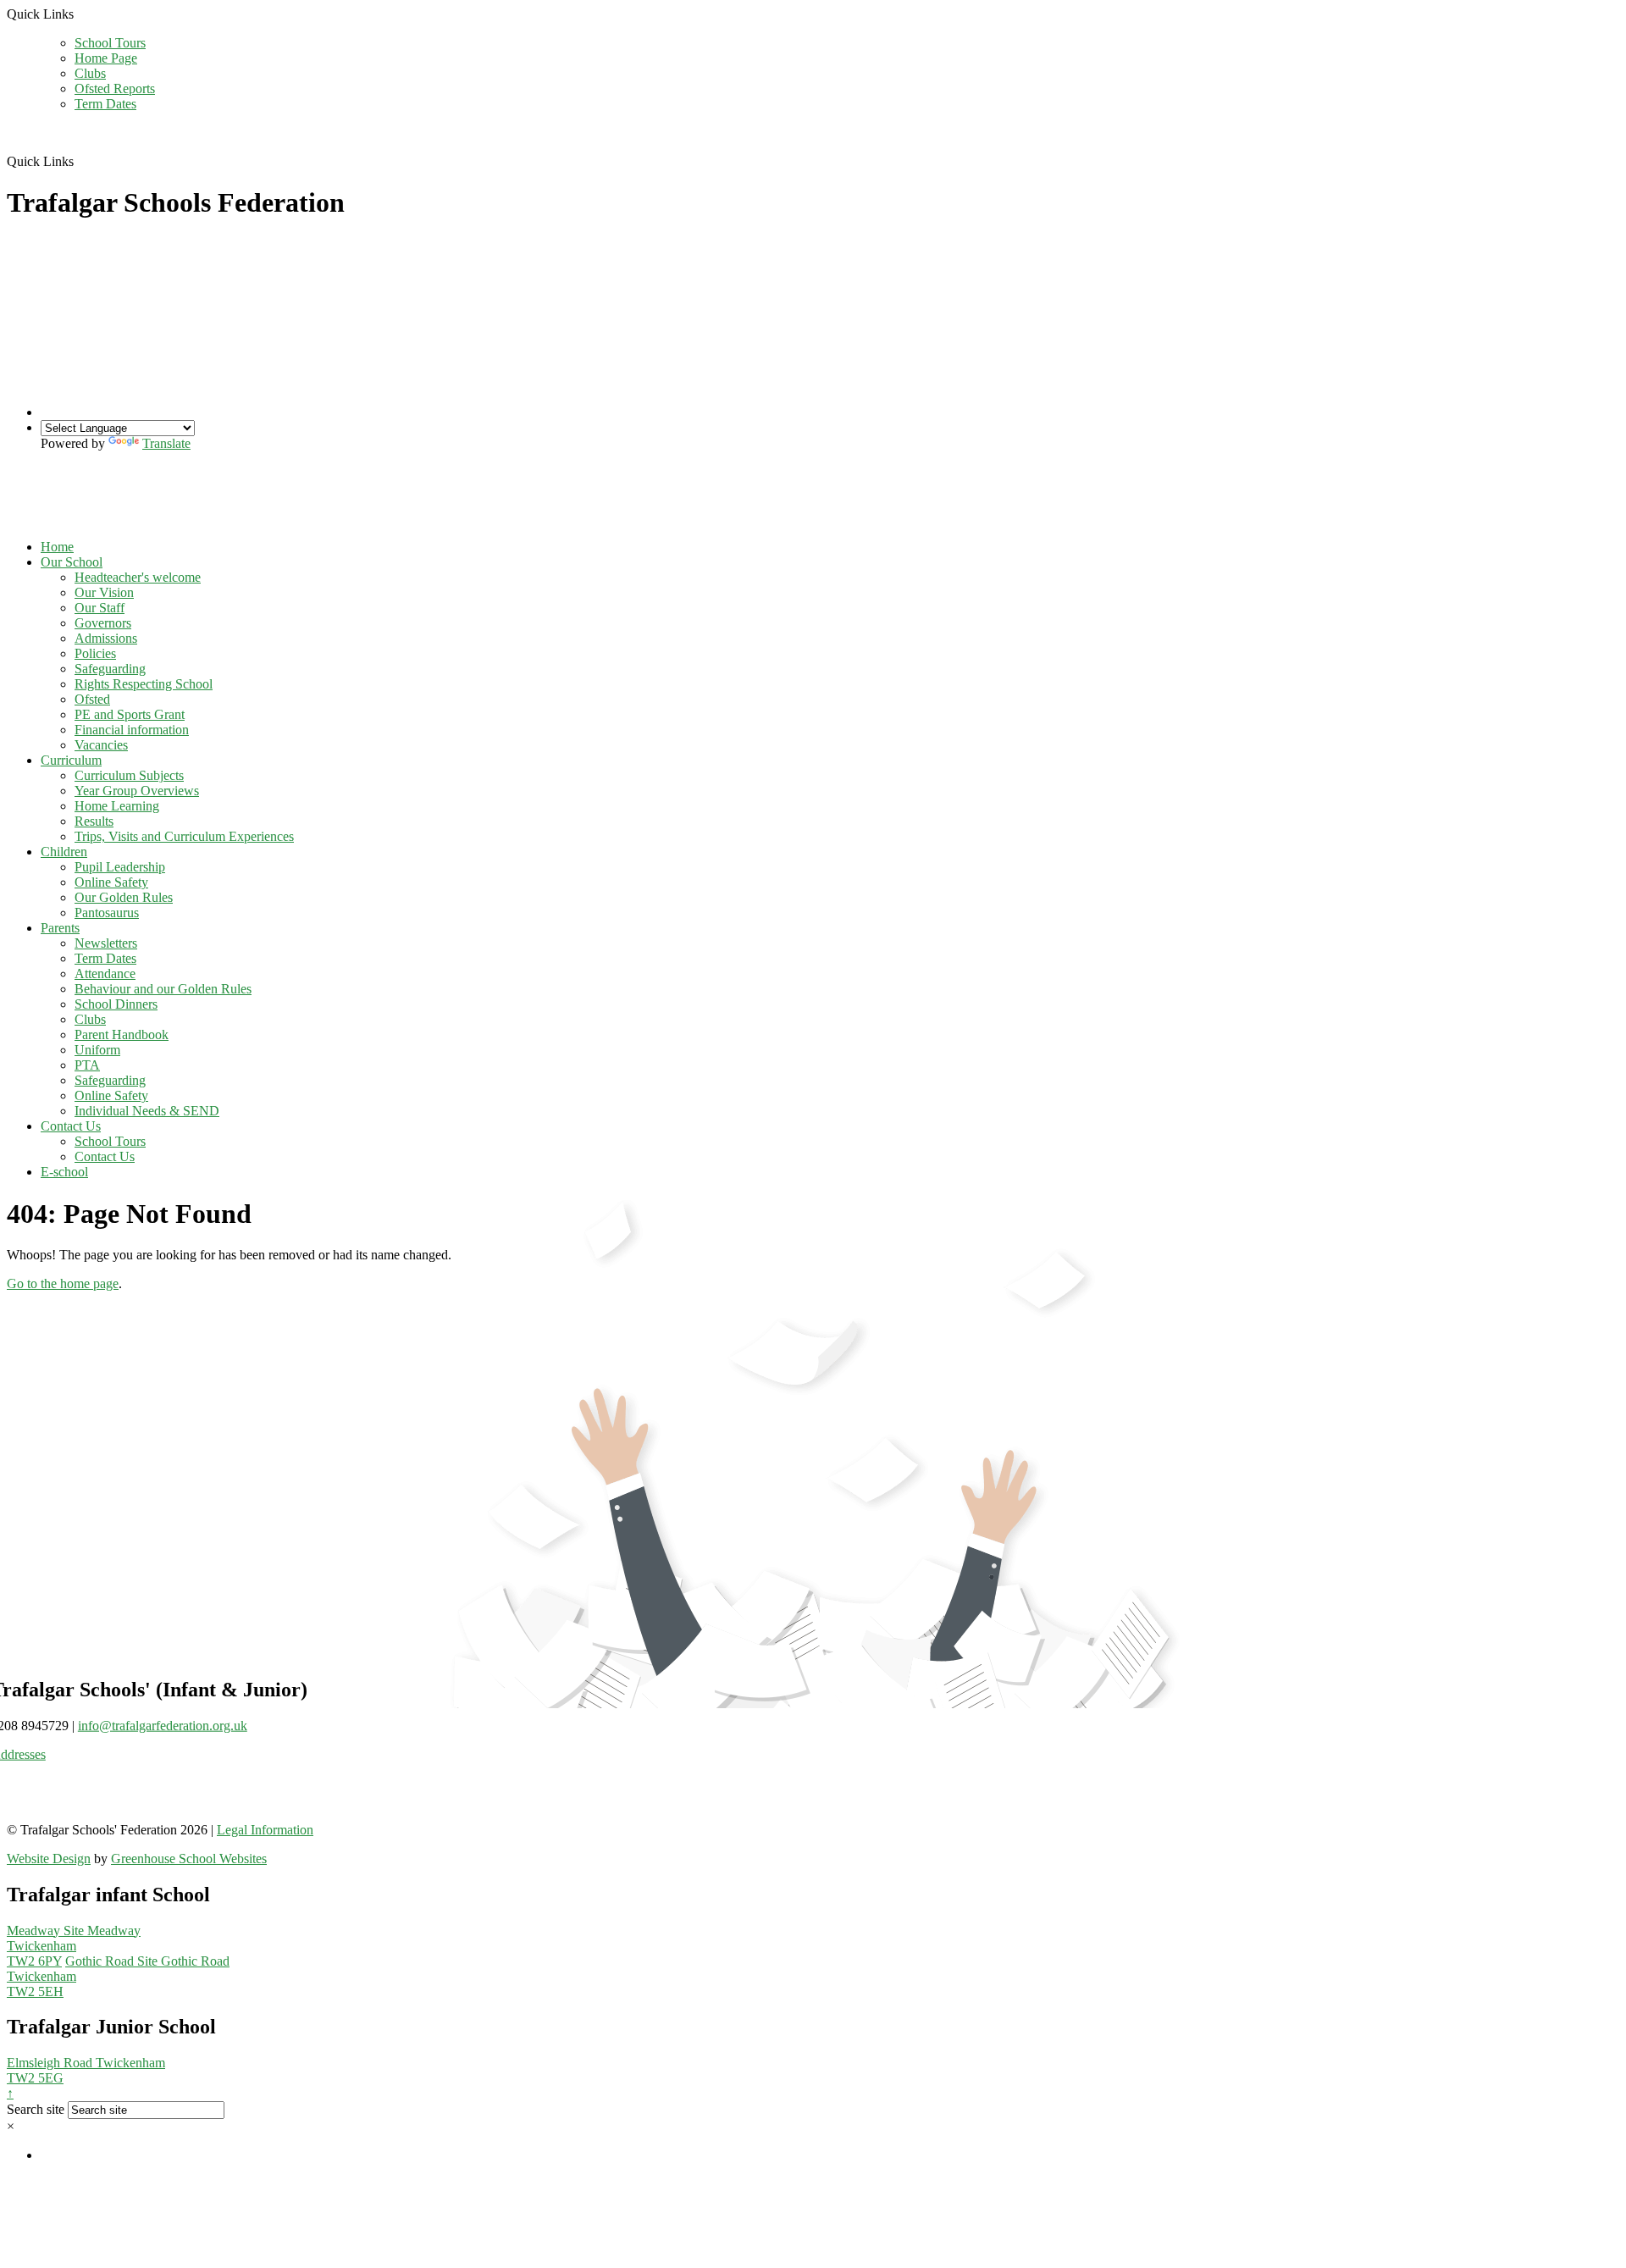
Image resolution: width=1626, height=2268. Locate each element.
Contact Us (71, 1126)
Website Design (49, 1859)
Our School (72, 562)
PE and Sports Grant (130, 714)
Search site (36, 2109)
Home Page (106, 58)
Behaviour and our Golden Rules (163, 989)
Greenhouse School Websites (189, 1859)
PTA (87, 1065)
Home (57, 547)
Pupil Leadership (120, 867)
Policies (95, 653)
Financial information (132, 730)
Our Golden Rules (124, 897)
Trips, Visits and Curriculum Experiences (184, 836)
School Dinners (116, 1004)
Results (94, 821)
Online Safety (111, 882)
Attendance (105, 974)
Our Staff (100, 608)
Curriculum (71, 760)
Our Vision (104, 592)
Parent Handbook (122, 1034)
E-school (64, 1172)
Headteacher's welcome (138, 577)
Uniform (97, 1050)
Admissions (106, 638)
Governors (103, 623)
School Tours (110, 43)
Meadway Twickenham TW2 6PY (74, 1946)
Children (64, 852)
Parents (60, 928)
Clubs (90, 73)
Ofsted (92, 699)
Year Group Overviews (137, 791)
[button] (80, 161)
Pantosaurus (107, 913)
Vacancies (101, 745)
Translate (166, 443)
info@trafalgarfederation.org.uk (163, 1725)
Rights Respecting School (144, 684)
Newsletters (106, 943)
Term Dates (105, 104)
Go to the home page (63, 1283)
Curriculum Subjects (129, 775)
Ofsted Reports (115, 89)
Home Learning (117, 806)
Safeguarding (110, 669)
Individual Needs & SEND (147, 1111)
